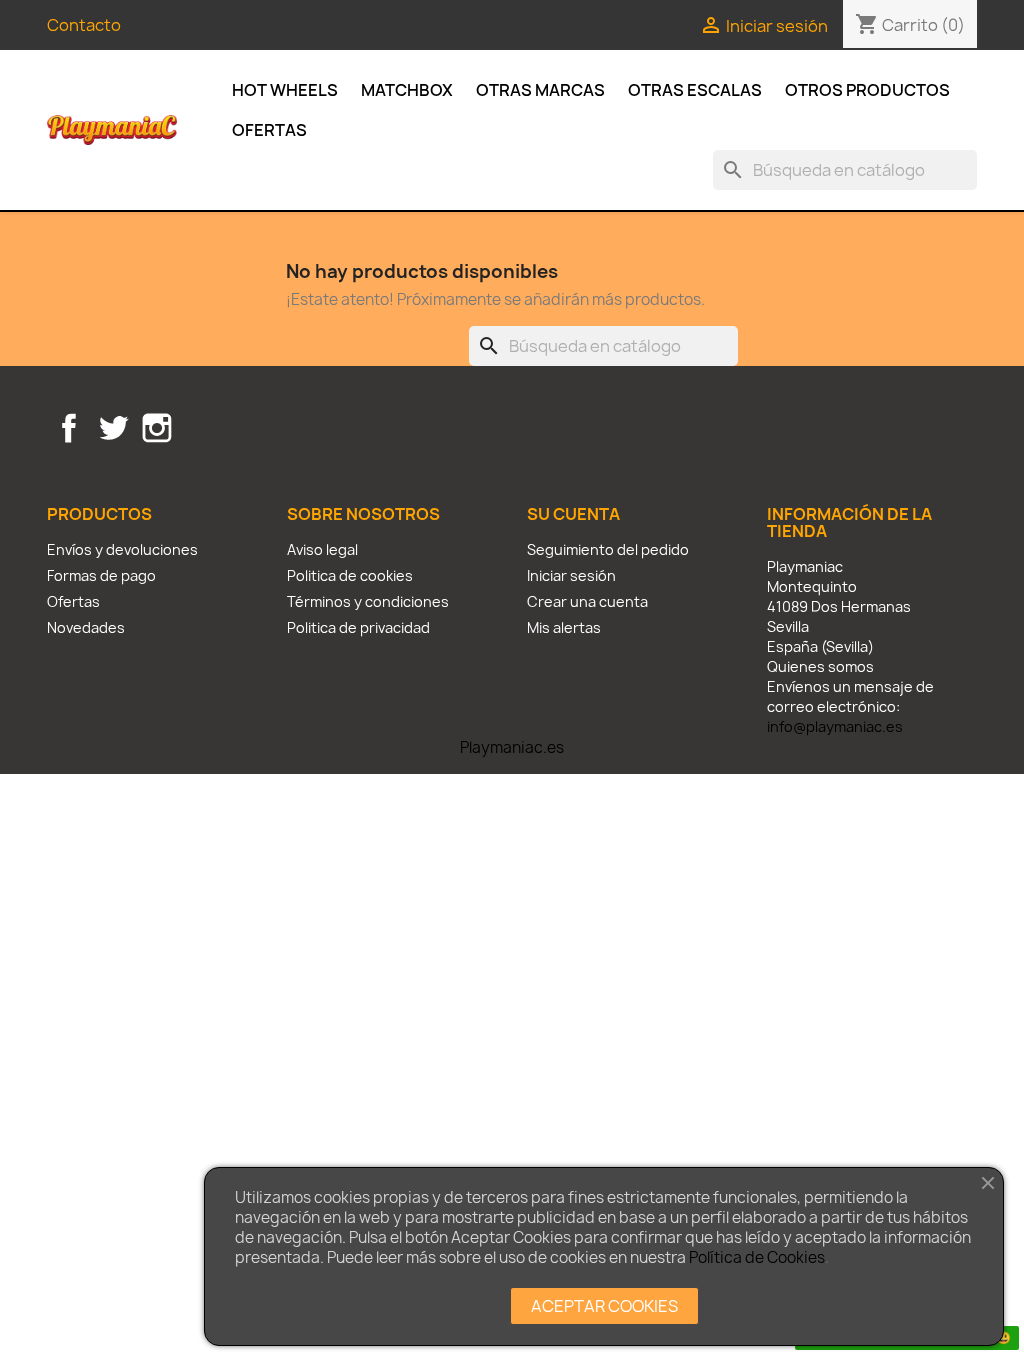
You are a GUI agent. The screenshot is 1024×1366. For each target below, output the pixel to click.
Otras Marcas (540, 90)
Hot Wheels (285, 90)
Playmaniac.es (512, 747)
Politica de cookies (350, 575)
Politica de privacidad (358, 627)
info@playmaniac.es (835, 726)
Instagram (157, 428)
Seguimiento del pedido (608, 549)
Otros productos (867, 90)
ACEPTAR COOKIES (604, 1306)
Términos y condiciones (368, 601)
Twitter (113, 428)
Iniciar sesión (571, 575)
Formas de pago (101, 575)
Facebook (69, 428)
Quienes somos (820, 666)
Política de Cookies (757, 1257)
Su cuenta (573, 514)
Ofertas (269, 130)
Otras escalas (695, 90)
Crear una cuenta (587, 601)
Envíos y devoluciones (122, 549)
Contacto (84, 25)
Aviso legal (322, 549)
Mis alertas (564, 627)
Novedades (86, 627)
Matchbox (407, 90)
